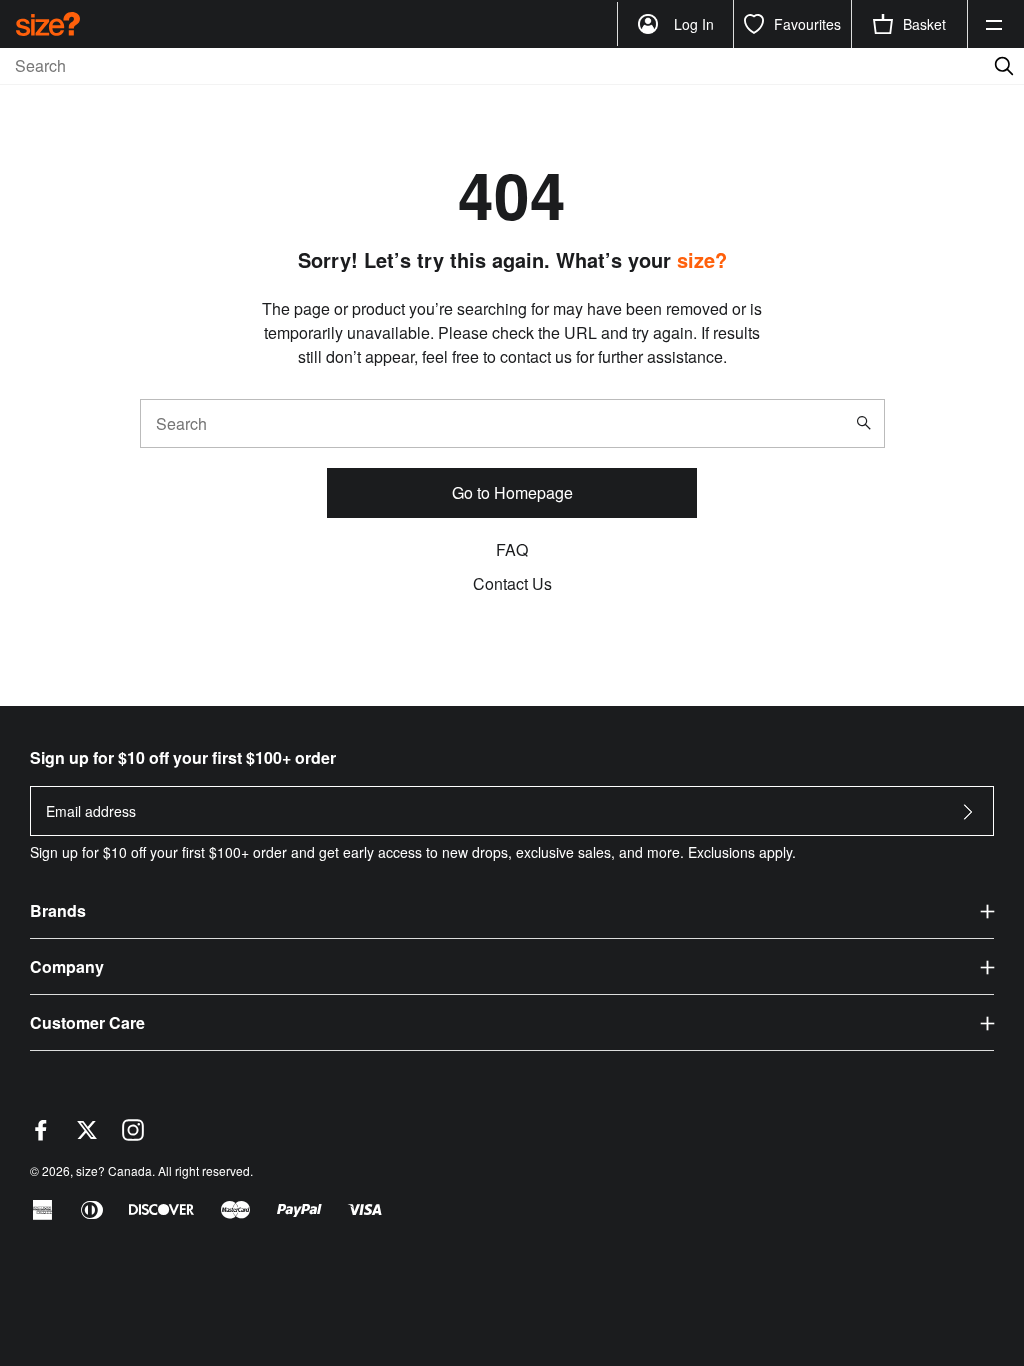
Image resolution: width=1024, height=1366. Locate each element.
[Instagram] (133, 1135)
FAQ (512, 549)
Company (67, 966)
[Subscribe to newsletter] (968, 817)
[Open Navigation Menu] (994, 24)
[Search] (868, 423)
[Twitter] (87, 1135)
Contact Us (512, 583)
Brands (58, 910)
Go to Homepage (512, 492)
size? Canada (114, 1170)
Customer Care (87, 1022)
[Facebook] (41, 1135)
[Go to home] (48, 23)
